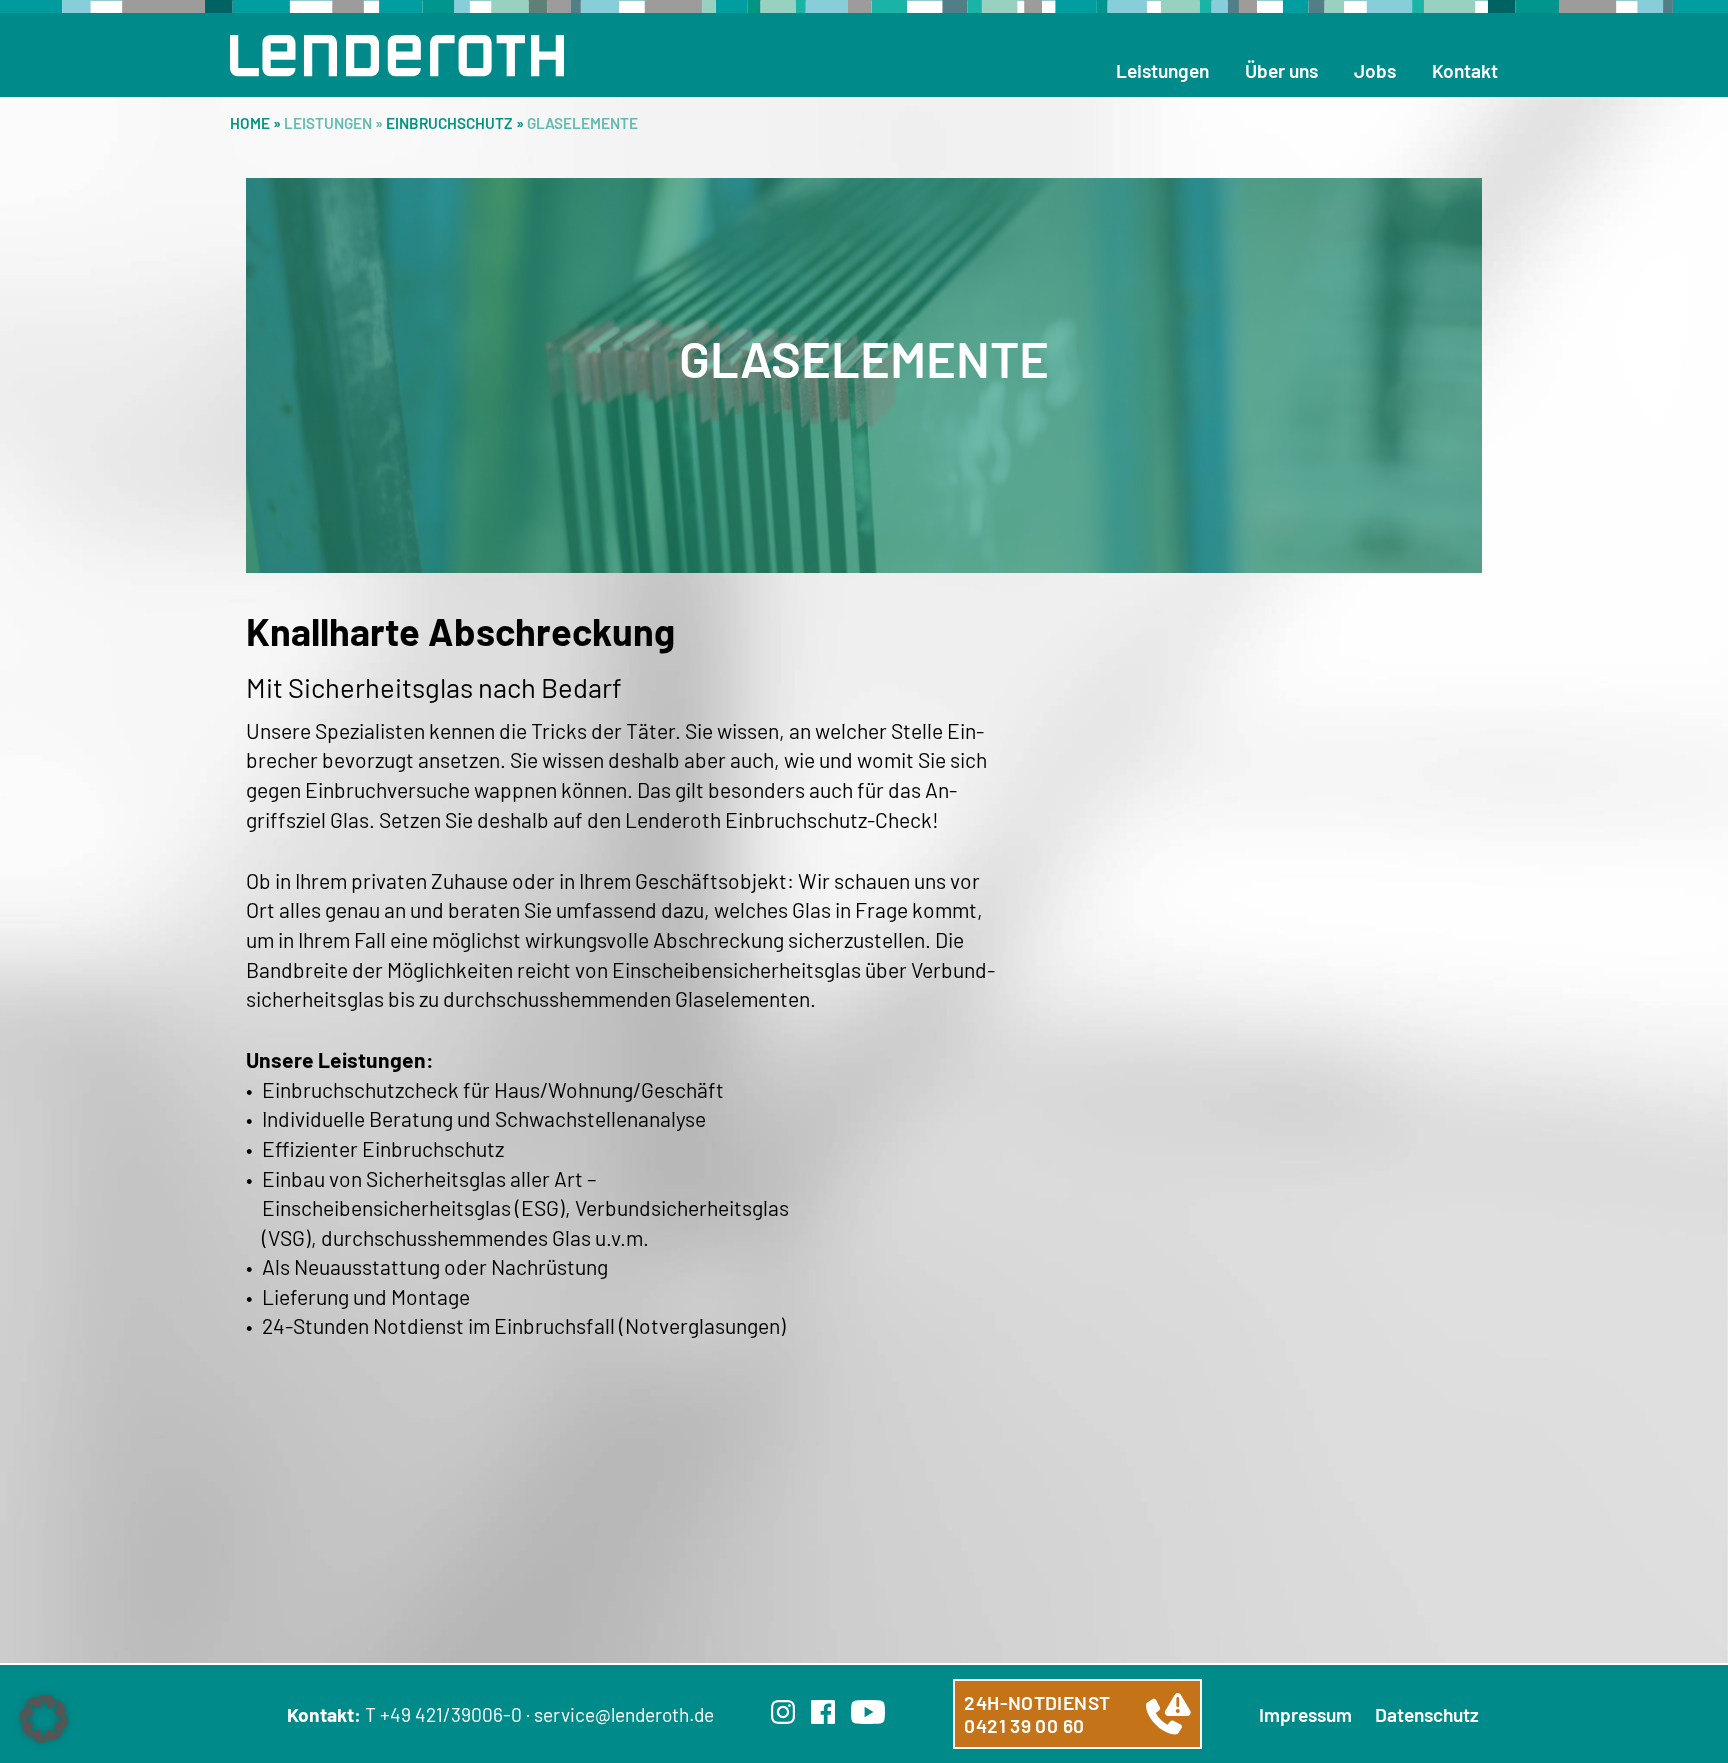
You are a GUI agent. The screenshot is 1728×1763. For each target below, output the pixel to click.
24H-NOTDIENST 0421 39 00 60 (1037, 1714)
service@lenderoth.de (624, 1714)
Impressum (1305, 1714)
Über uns (1281, 70)
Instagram (783, 1712)
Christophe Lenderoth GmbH (397, 56)
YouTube (868, 1712)
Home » (257, 123)
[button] (44, 1719)
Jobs (1375, 70)
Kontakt (1465, 70)
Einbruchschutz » (456, 123)
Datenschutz (1427, 1714)
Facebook (823, 1712)
